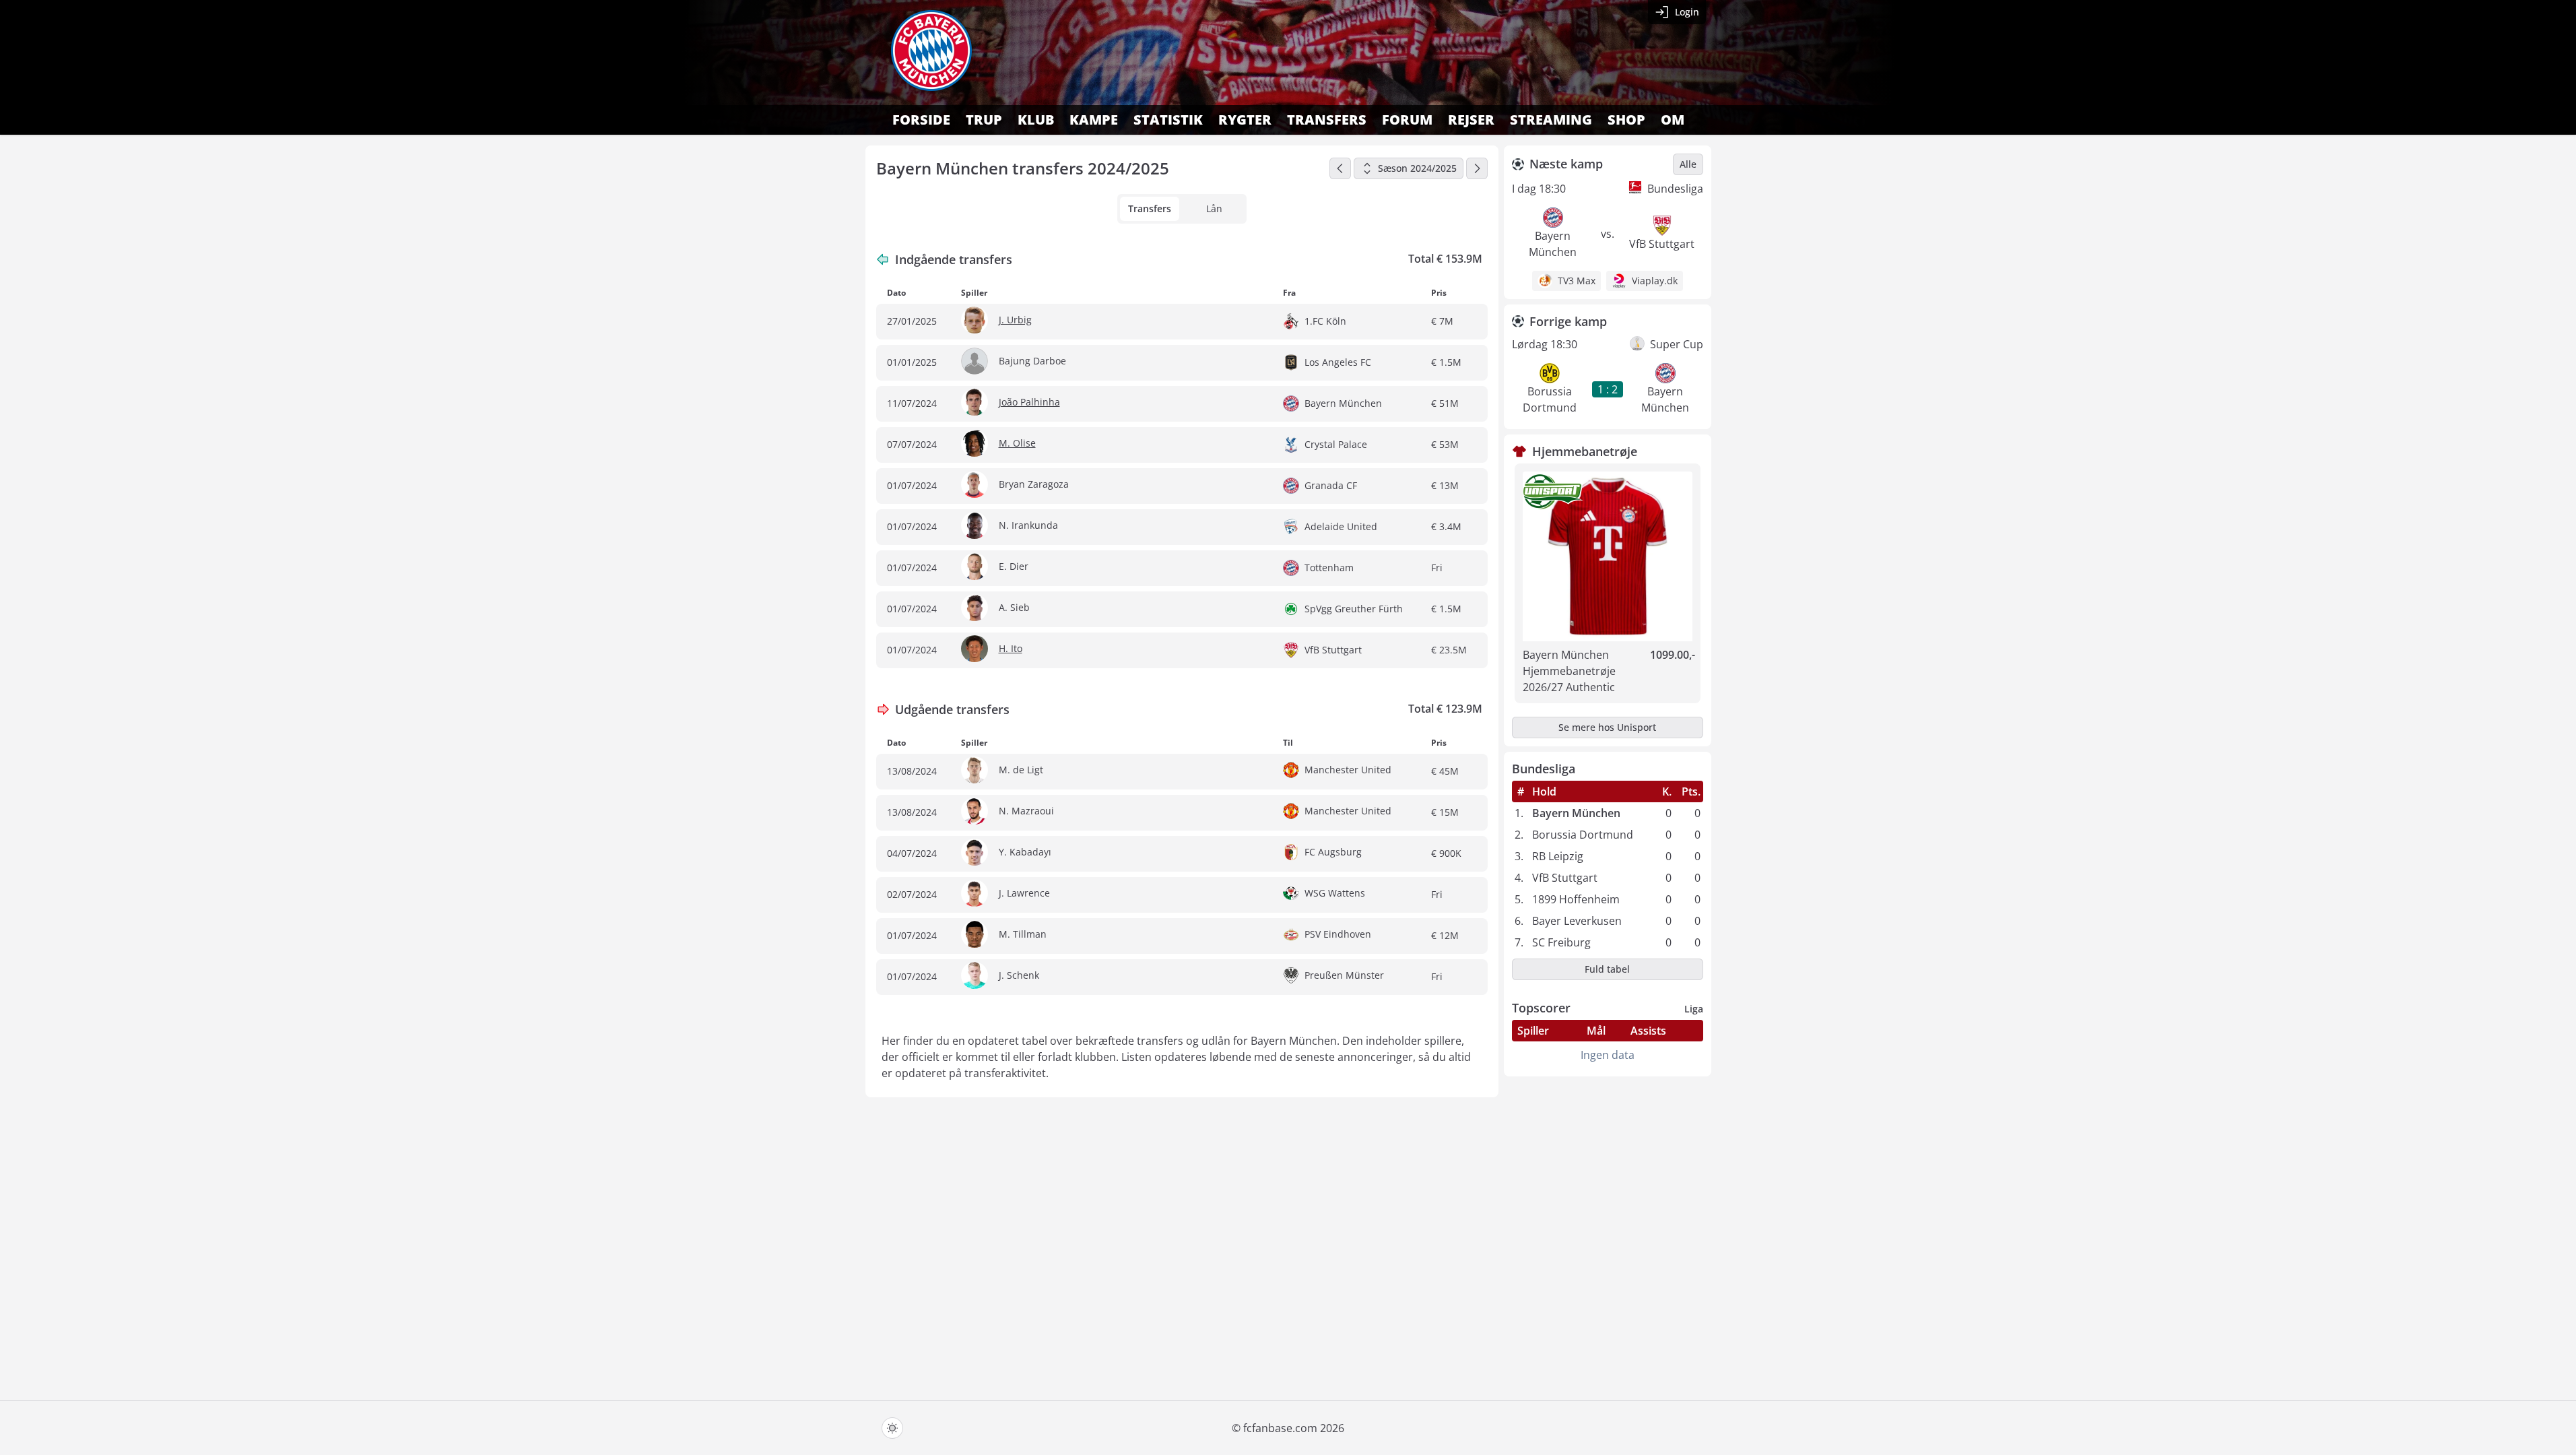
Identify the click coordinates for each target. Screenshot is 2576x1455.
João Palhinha (1029, 402)
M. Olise (1017, 443)
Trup (984, 120)
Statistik (1168, 120)
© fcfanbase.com (1275, 1428)
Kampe (1094, 120)
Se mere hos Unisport (1607, 727)
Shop (1626, 120)
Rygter (1245, 120)
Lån (1214, 208)
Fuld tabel (1607, 969)
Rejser (1471, 120)
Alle (1688, 164)
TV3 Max (1577, 281)
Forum (1407, 120)
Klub (1036, 120)
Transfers (1327, 120)
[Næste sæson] (1477, 168)
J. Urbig (1015, 320)
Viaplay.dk (1655, 281)
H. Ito (1011, 648)
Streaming (1551, 120)
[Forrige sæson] (1340, 168)
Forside (921, 120)
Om (1673, 120)
